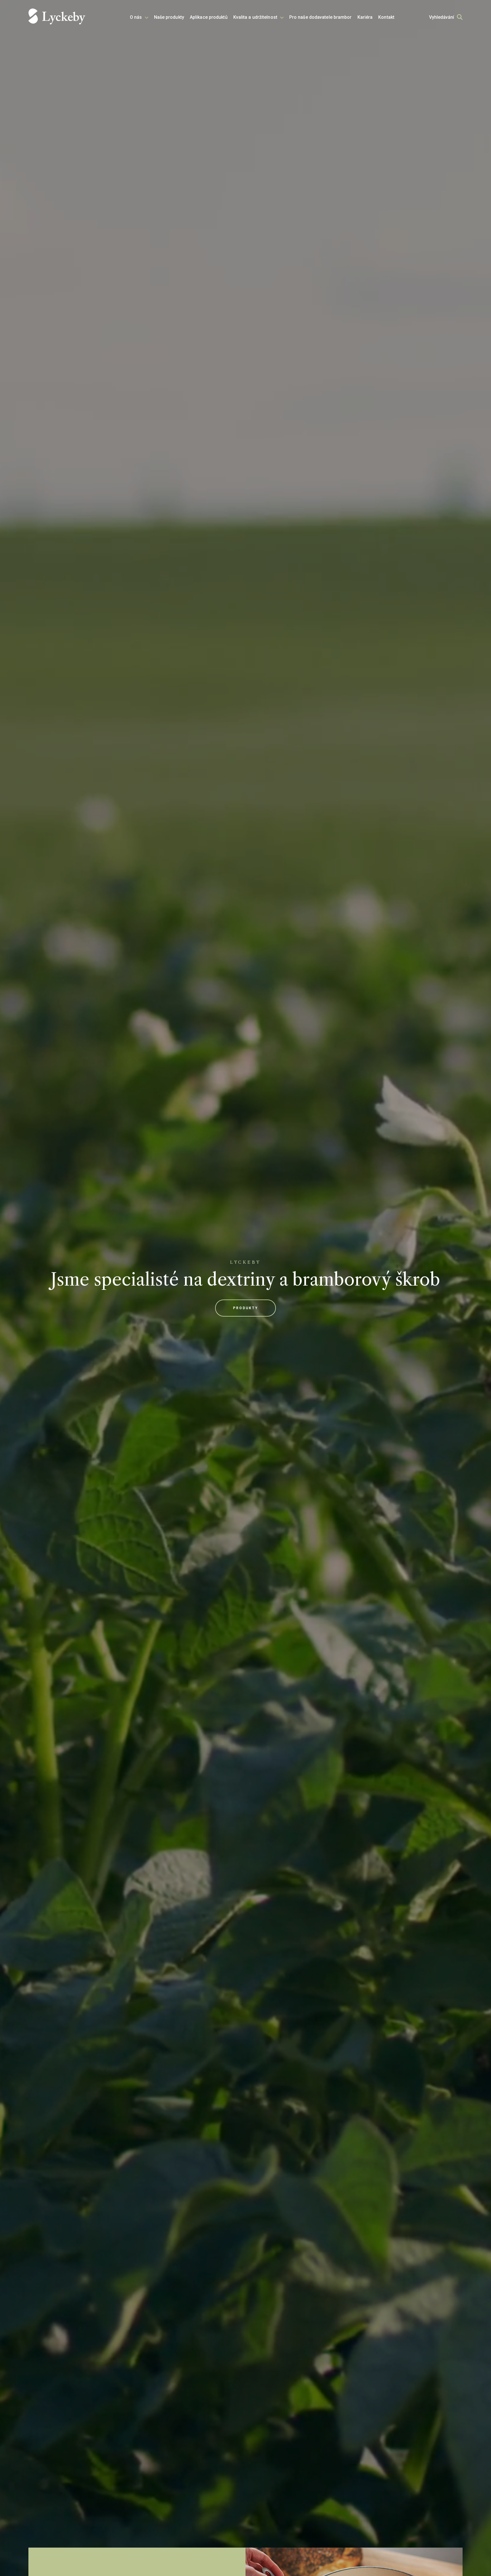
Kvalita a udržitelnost (255, 17)
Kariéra (365, 17)
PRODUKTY (246, 1308)
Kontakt (386, 17)
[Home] (57, 17)
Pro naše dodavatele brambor (321, 17)
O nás (136, 17)
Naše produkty (169, 17)
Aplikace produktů (209, 17)
